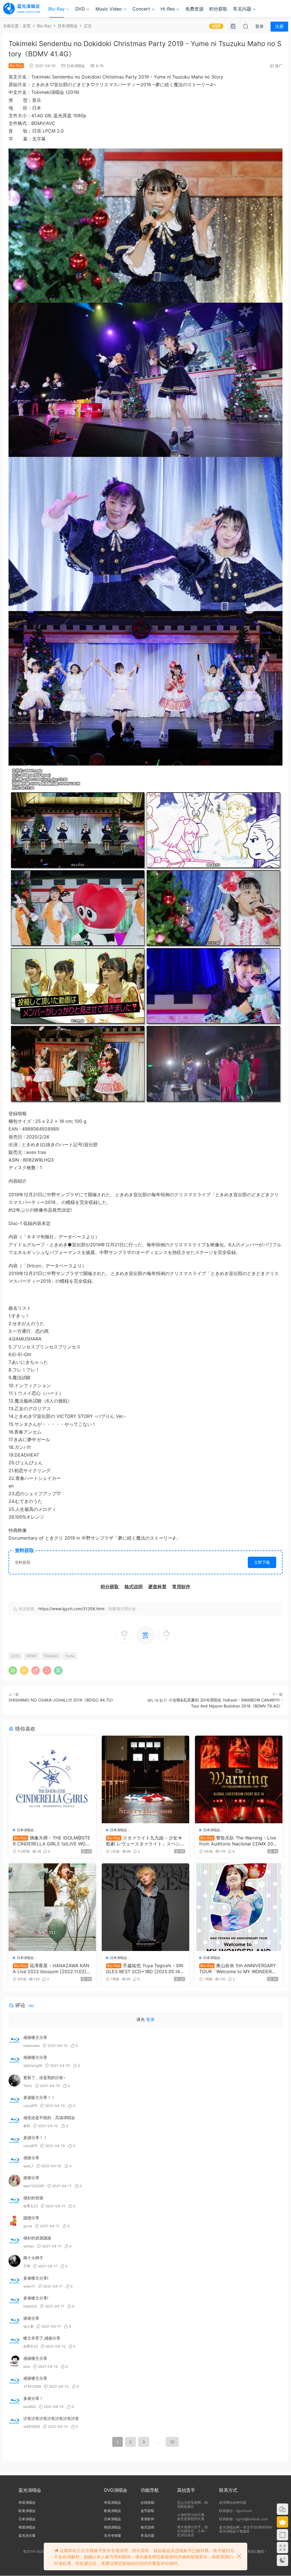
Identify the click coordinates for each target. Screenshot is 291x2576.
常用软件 (147, 2519)
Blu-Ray (57, 9)
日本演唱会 (76, 66)
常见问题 (242, 9)
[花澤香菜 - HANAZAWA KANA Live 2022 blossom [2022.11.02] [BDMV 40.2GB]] (52, 1907)
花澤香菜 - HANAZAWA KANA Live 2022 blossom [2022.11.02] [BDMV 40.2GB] (51, 1968)
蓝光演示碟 (27, 2535)
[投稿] (233, 26)
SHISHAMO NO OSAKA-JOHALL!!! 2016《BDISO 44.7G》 (62, 1700)
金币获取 (147, 2511)
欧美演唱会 (27, 2511)
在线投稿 (147, 2502)
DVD (80, 9)
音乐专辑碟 (113, 2535)
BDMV (32, 1656)
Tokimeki (51, 1656)
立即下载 (262, 1562)
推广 (279, 66)
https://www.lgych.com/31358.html (71, 1609)
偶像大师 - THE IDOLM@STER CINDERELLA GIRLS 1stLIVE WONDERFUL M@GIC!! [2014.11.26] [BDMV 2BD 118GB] (52, 1841)
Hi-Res (168, 9)
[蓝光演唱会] (21, 9)
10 (172, 2442)
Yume (70, 1656)
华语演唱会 (27, 2502)
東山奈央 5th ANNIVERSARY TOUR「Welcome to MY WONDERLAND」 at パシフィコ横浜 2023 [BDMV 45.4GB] (238, 1968)
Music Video (109, 9)
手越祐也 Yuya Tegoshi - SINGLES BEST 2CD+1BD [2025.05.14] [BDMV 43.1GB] (145, 1968)
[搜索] (246, 26)
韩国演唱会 (27, 2527)
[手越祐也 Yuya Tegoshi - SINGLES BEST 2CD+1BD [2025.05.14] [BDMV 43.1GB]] (145, 1907)
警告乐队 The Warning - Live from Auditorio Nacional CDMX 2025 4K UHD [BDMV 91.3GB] (238, 1841)
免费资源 (194, 9)
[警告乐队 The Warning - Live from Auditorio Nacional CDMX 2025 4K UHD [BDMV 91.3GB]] (239, 1779)
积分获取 (218, 9)
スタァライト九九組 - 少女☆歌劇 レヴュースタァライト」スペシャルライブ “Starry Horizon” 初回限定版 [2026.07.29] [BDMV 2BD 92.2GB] (145, 1841)
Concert (141, 9)
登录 (150, 2019)
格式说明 (147, 2527)
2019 (15, 1656)
